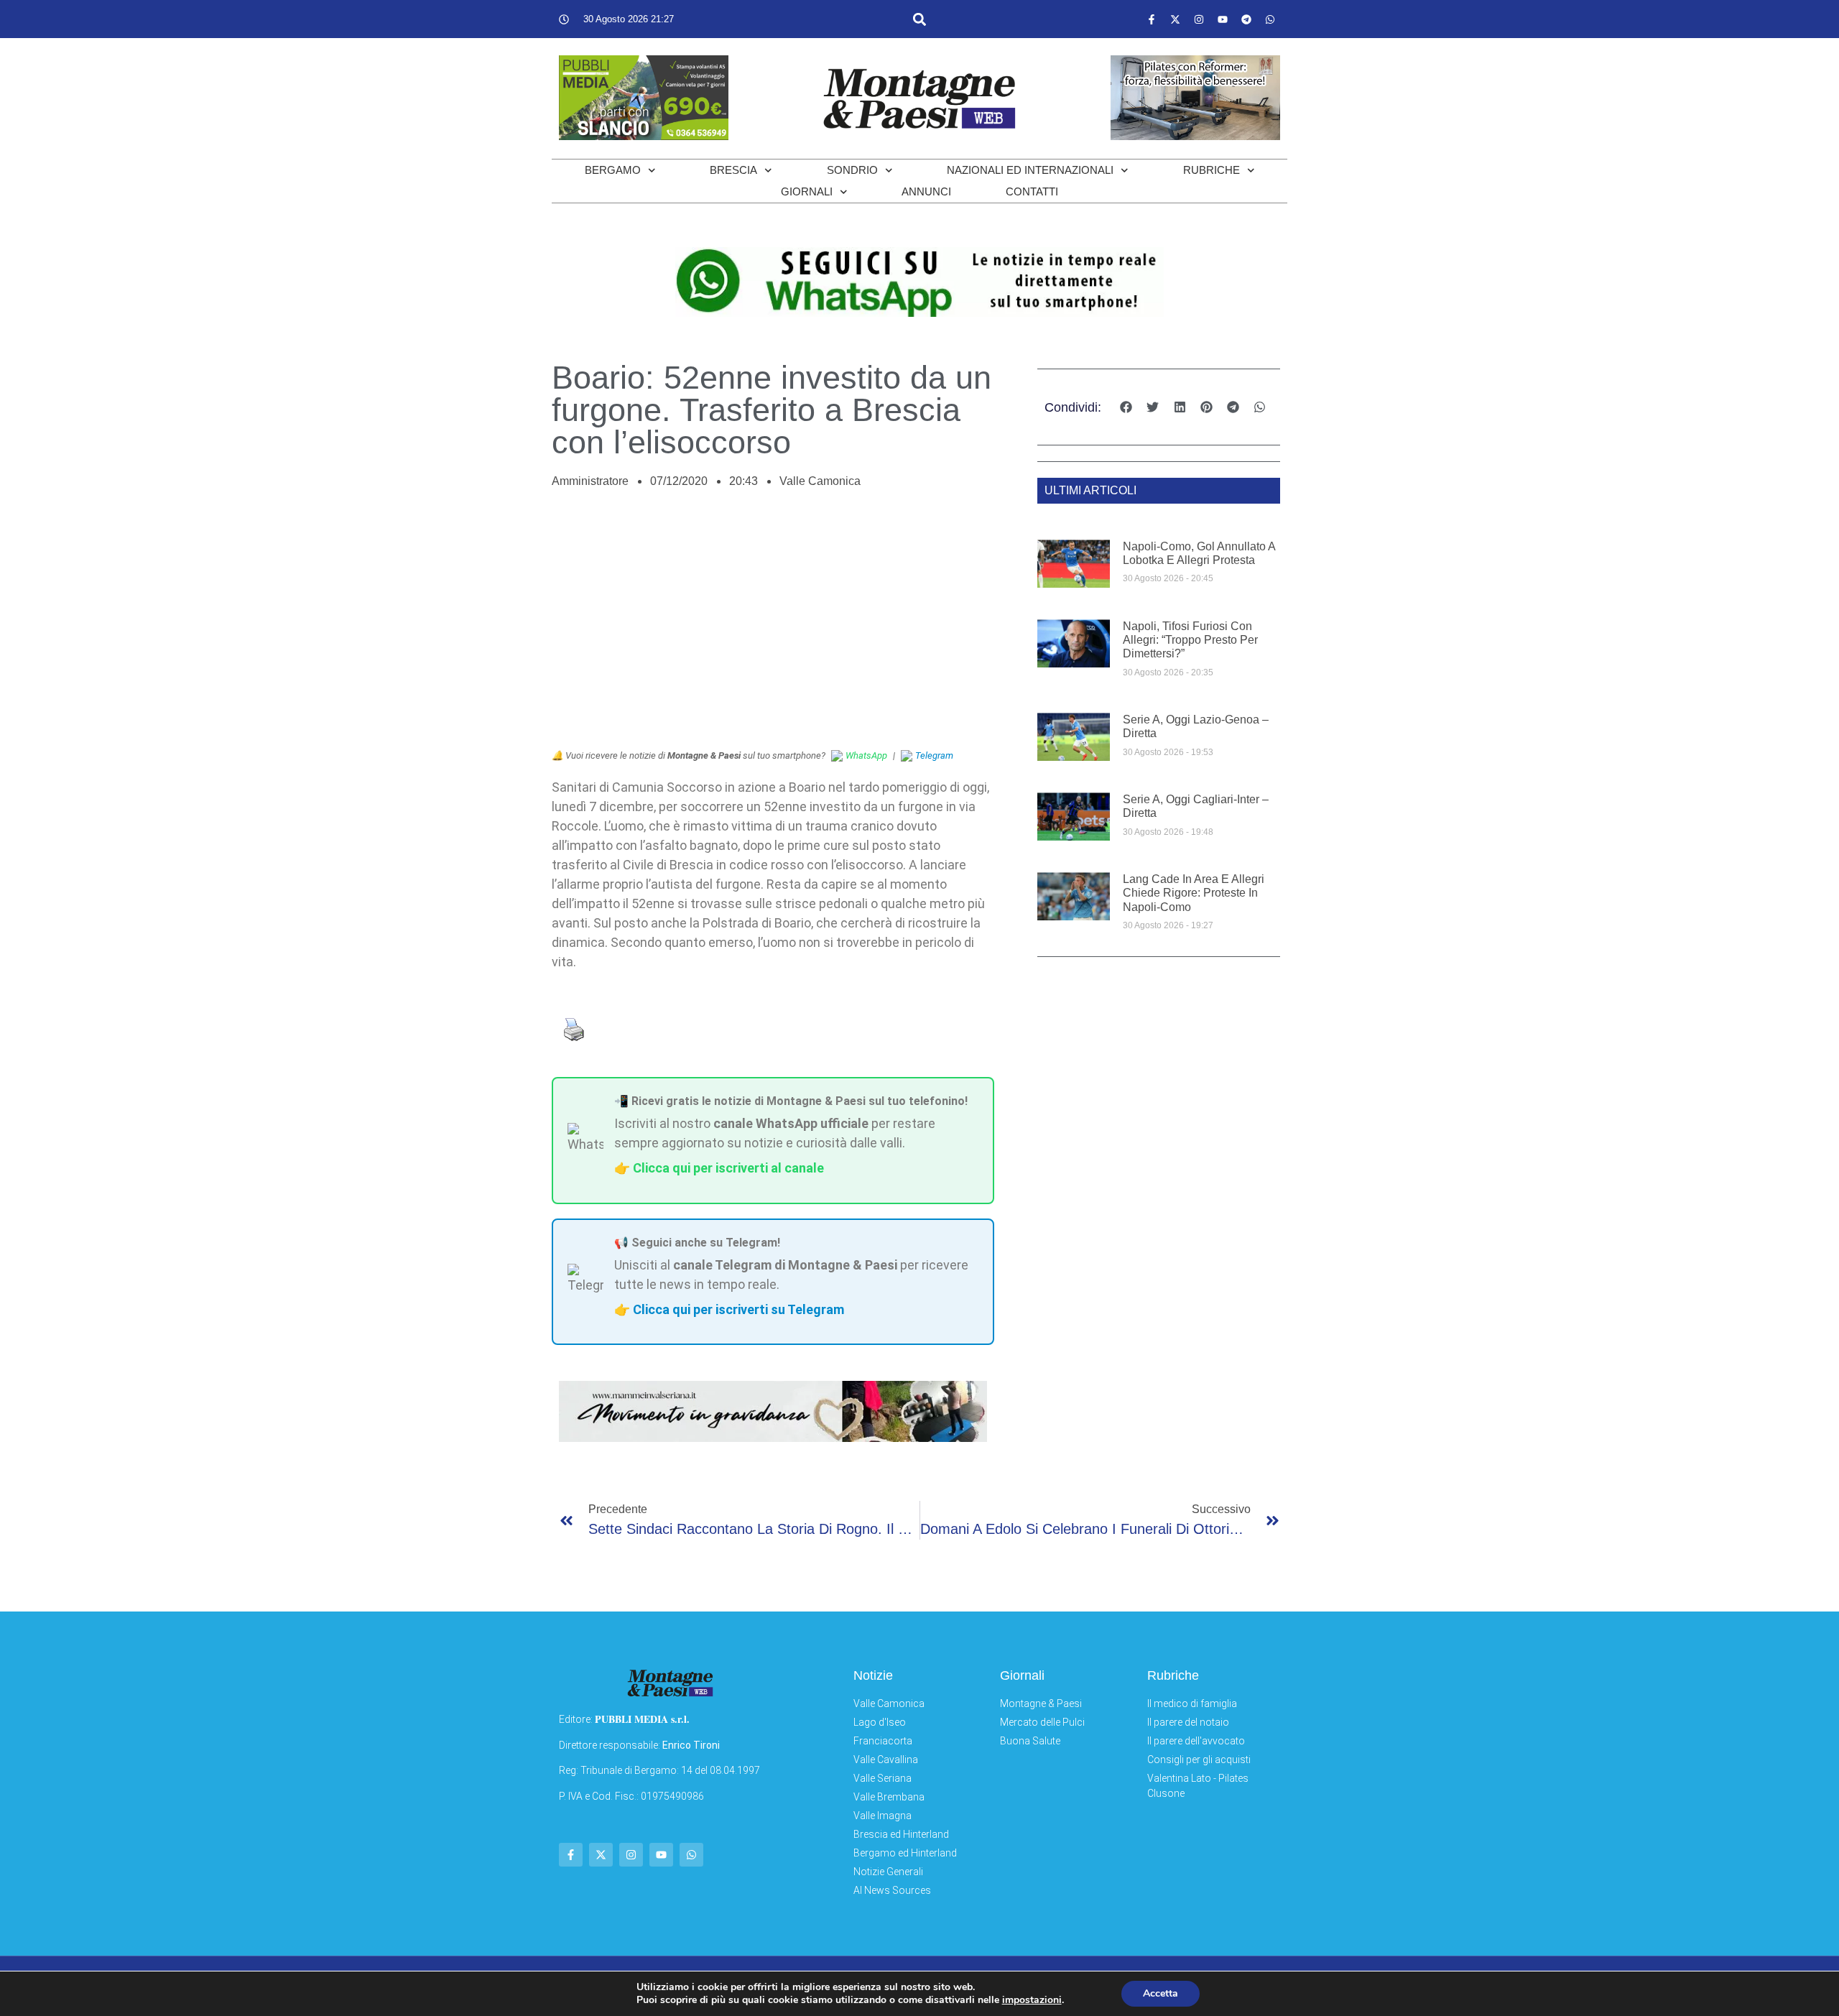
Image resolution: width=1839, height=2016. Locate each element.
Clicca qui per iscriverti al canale (728, 1168)
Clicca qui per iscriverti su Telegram (738, 1309)
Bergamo (613, 170)
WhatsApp (866, 755)
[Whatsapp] (1270, 19)
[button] (919, 19)
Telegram (934, 755)
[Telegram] (1246, 19)
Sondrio (852, 170)
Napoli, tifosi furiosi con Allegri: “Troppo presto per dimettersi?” (1190, 640)
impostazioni (1032, 2000)
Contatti (1032, 191)
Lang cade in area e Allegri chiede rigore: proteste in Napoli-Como (1194, 893)
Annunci (926, 191)
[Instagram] (1199, 19)
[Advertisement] (773, 626)
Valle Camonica (820, 481)
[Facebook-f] (1152, 19)
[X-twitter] (1175, 19)
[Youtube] (1223, 19)
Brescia (733, 170)
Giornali (807, 191)
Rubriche (1212, 170)
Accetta (1161, 1993)
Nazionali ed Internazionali (1030, 170)
